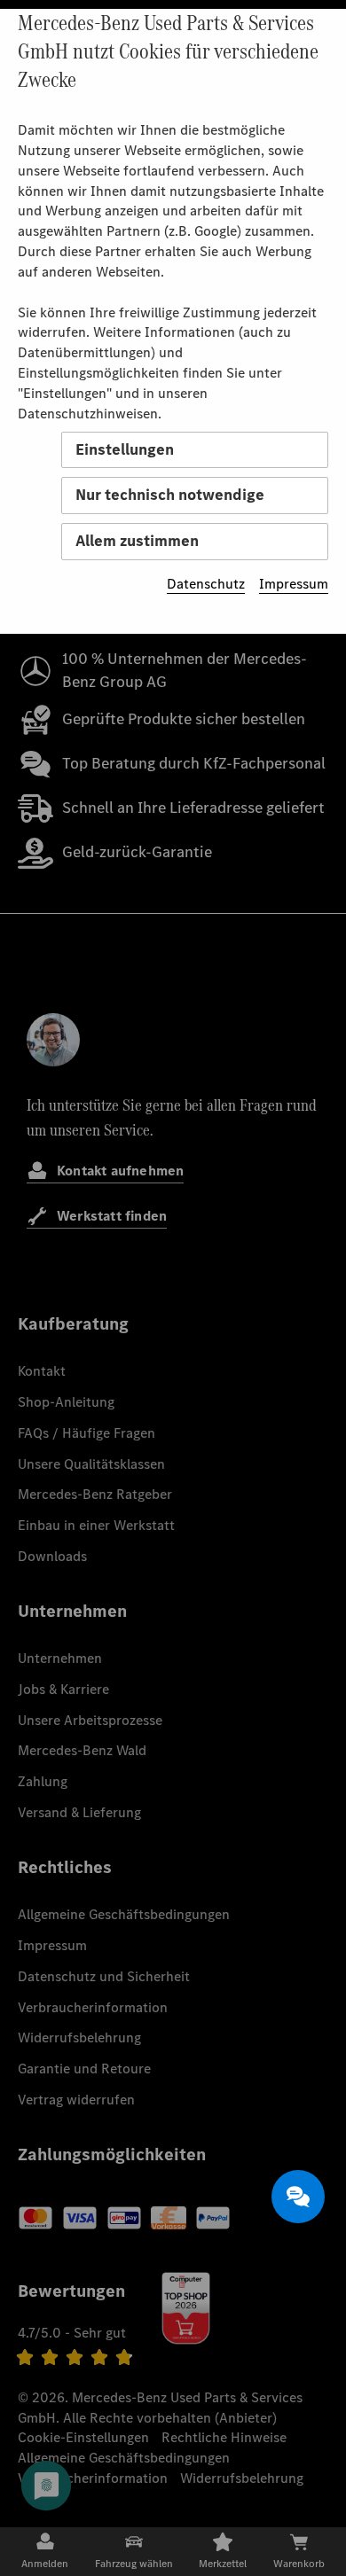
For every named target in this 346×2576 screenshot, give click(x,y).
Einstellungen (125, 449)
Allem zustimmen (137, 541)
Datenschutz (206, 584)
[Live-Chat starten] (298, 2197)
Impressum (294, 584)
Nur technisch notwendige (170, 495)
